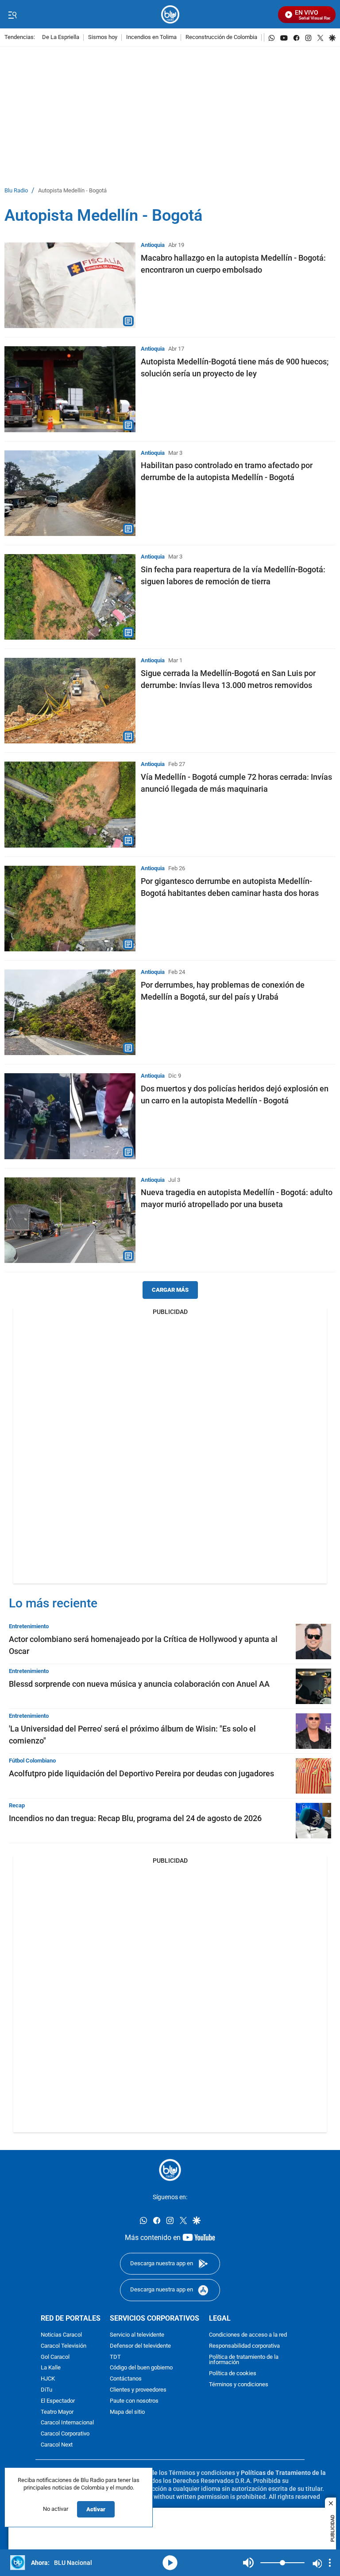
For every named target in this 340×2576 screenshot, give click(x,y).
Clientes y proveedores (138, 2390)
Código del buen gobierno (141, 2368)
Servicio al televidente (137, 2335)
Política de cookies (233, 2374)
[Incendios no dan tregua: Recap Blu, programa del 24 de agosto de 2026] (313, 1821)
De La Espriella (61, 37)
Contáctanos (126, 2379)
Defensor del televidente (140, 2346)
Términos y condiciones (239, 2385)
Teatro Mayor (57, 2412)
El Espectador (58, 2401)
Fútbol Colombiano (32, 1761)
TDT (115, 2357)
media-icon (170, 2563)
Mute (248, 2563)
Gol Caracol (55, 2357)
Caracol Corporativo (65, 2434)
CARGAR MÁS (170, 1290)
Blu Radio (16, 191)
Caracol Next (57, 2445)
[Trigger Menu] (12, 15)
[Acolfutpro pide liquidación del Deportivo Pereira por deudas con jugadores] (313, 1776)
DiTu (46, 2390)
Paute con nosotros (134, 2401)
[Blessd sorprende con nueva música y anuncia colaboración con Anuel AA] (313, 1686)
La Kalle (51, 2368)
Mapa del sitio (127, 2412)
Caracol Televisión (64, 2346)
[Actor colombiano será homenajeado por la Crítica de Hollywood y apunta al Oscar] (313, 1642)
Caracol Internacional (67, 2423)
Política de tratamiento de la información (244, 2360)
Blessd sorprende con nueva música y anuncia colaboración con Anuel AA (139, 1684)
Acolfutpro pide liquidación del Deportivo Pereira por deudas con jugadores (141, 1773)
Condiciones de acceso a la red (248, 2335)
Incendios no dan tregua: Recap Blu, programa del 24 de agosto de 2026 (135, 1818)
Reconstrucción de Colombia (221, 37)
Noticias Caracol (61, 2335)
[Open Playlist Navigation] (330, 2563)
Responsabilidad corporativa (244, 2346)
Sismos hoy (103, 37)
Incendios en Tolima (151, 37)
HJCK (48, 2379)
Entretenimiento (29, 1626)
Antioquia (153, 245)
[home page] (170, 14)
